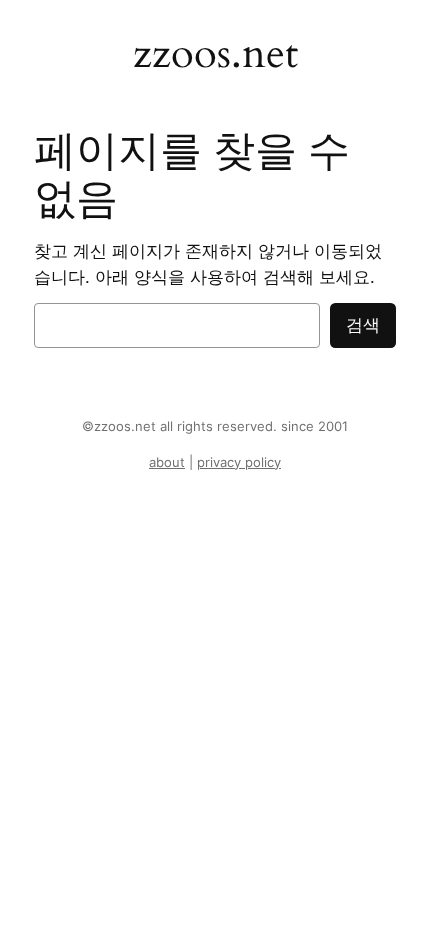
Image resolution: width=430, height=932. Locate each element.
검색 (363, 325)
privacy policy (239, 462)
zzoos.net (215, 54)
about (167, 462)
